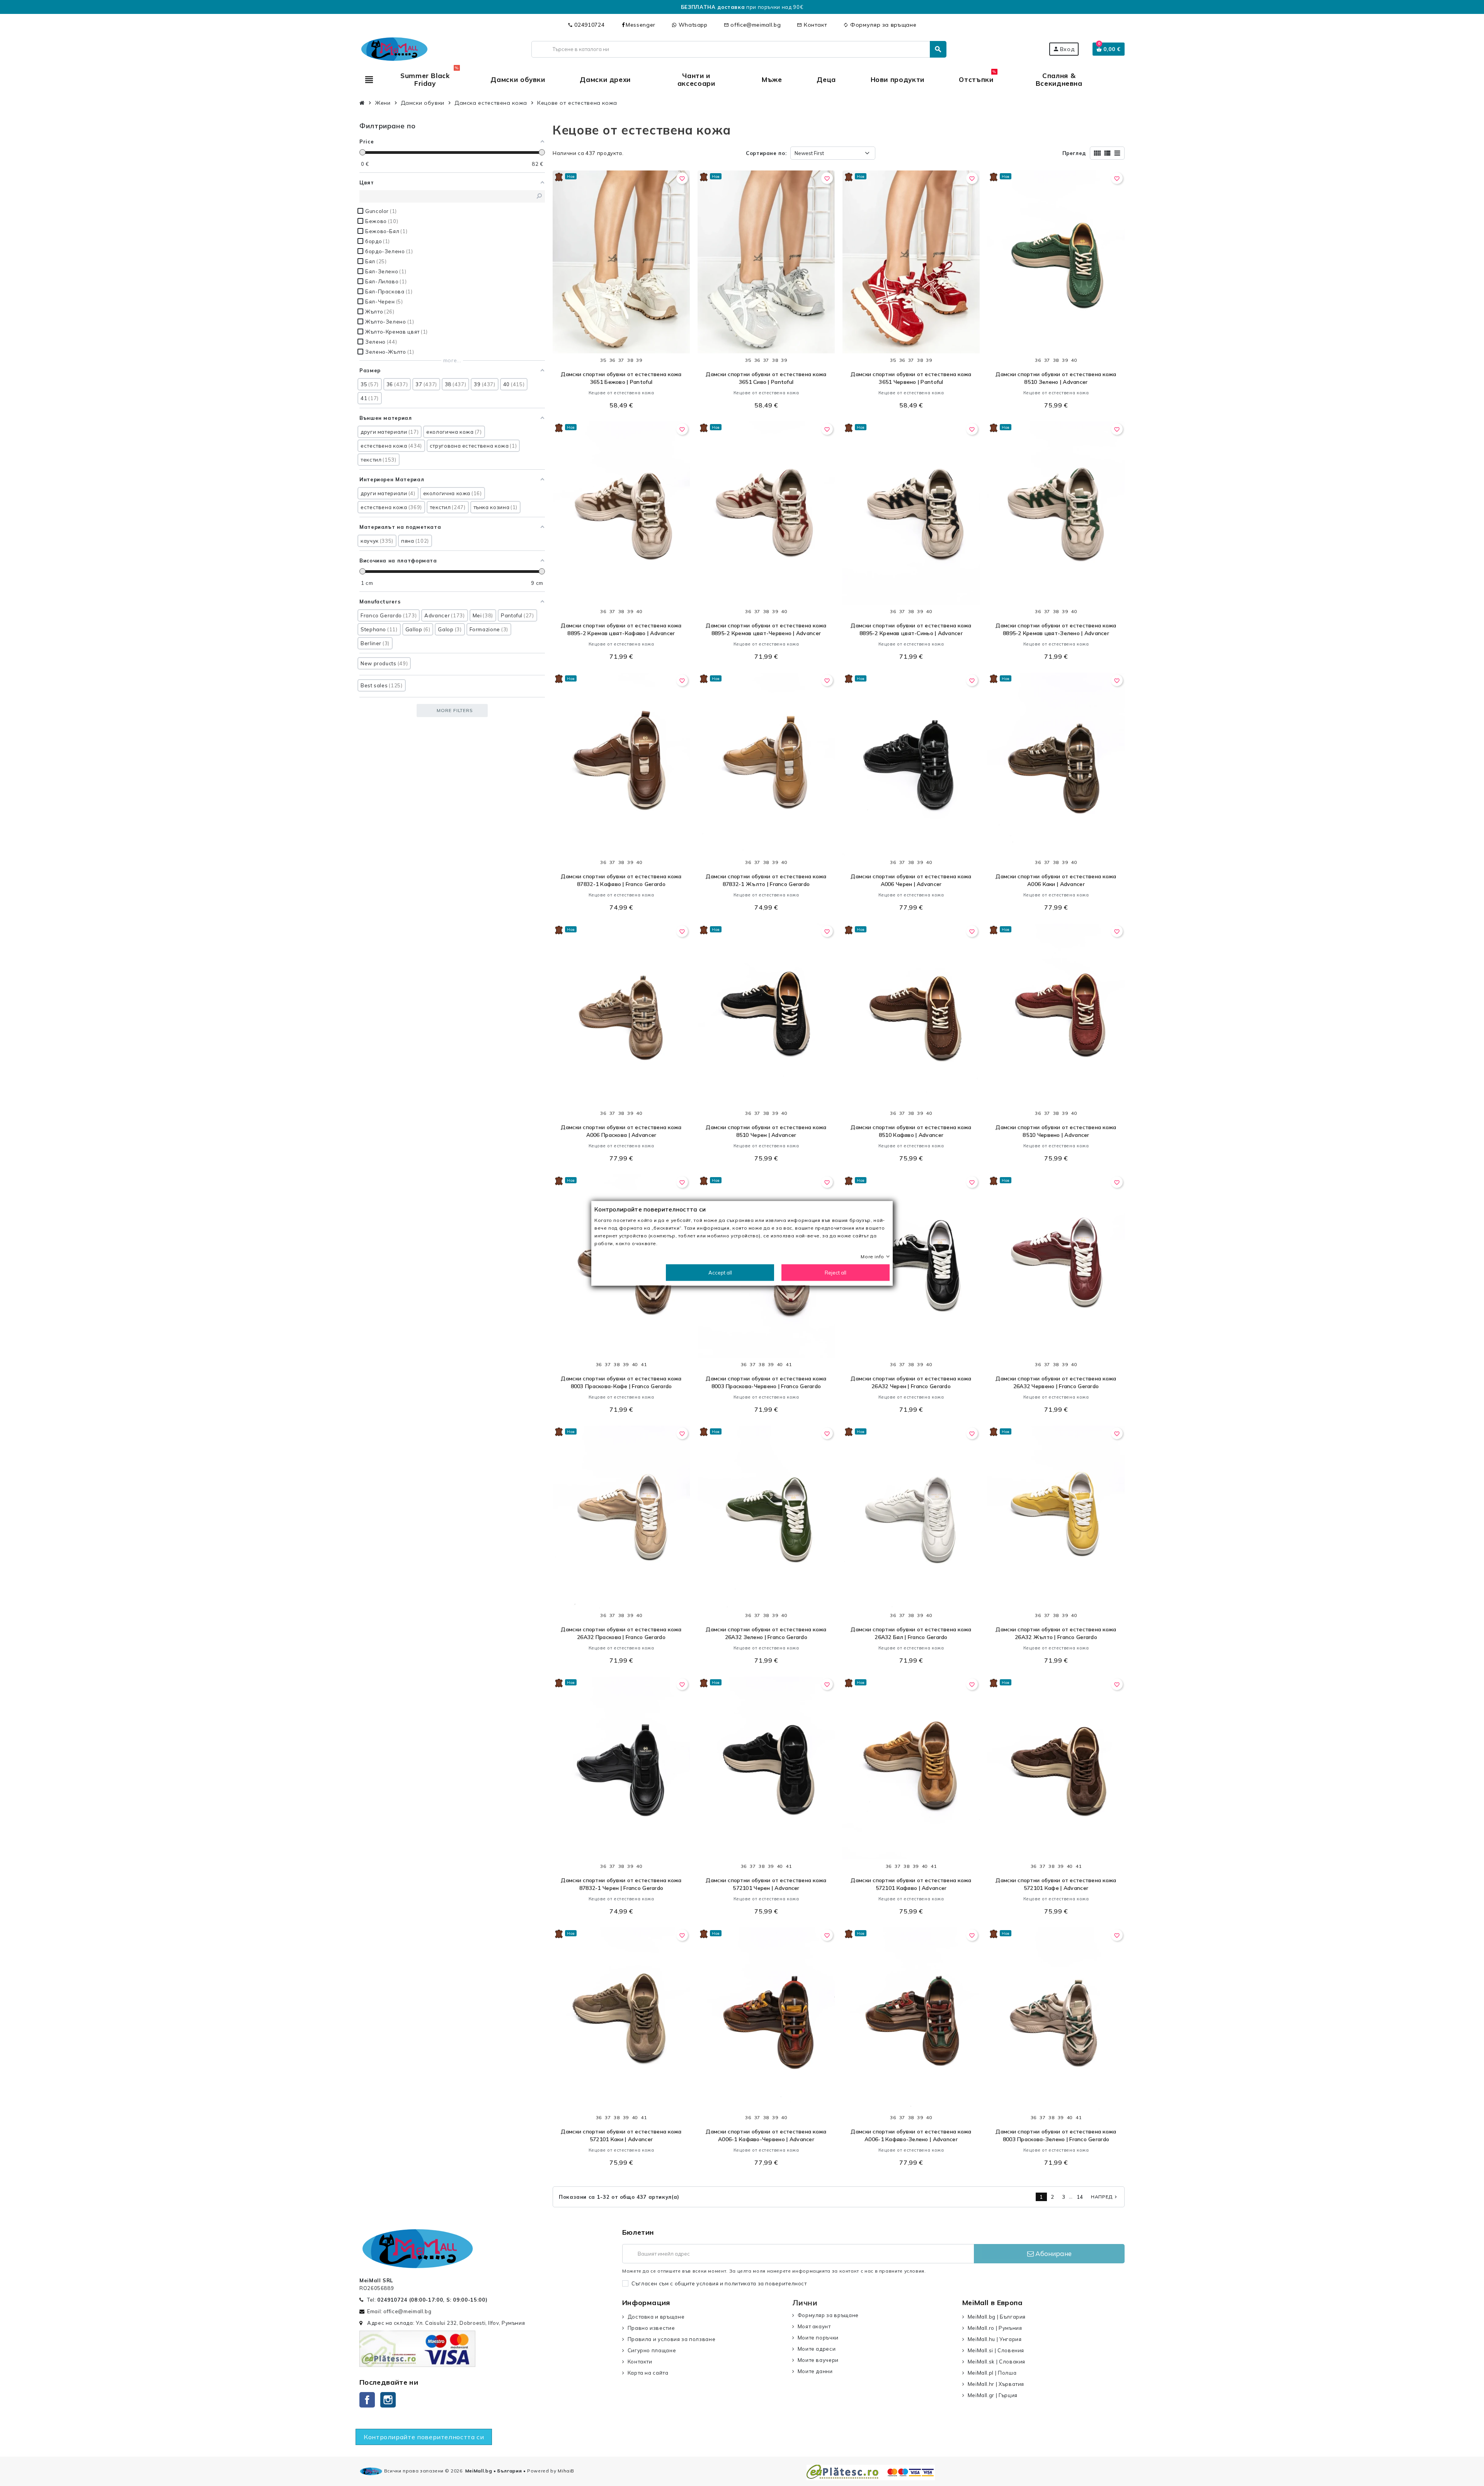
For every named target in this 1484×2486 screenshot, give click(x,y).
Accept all (720, 1272)
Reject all (836, 1272)
